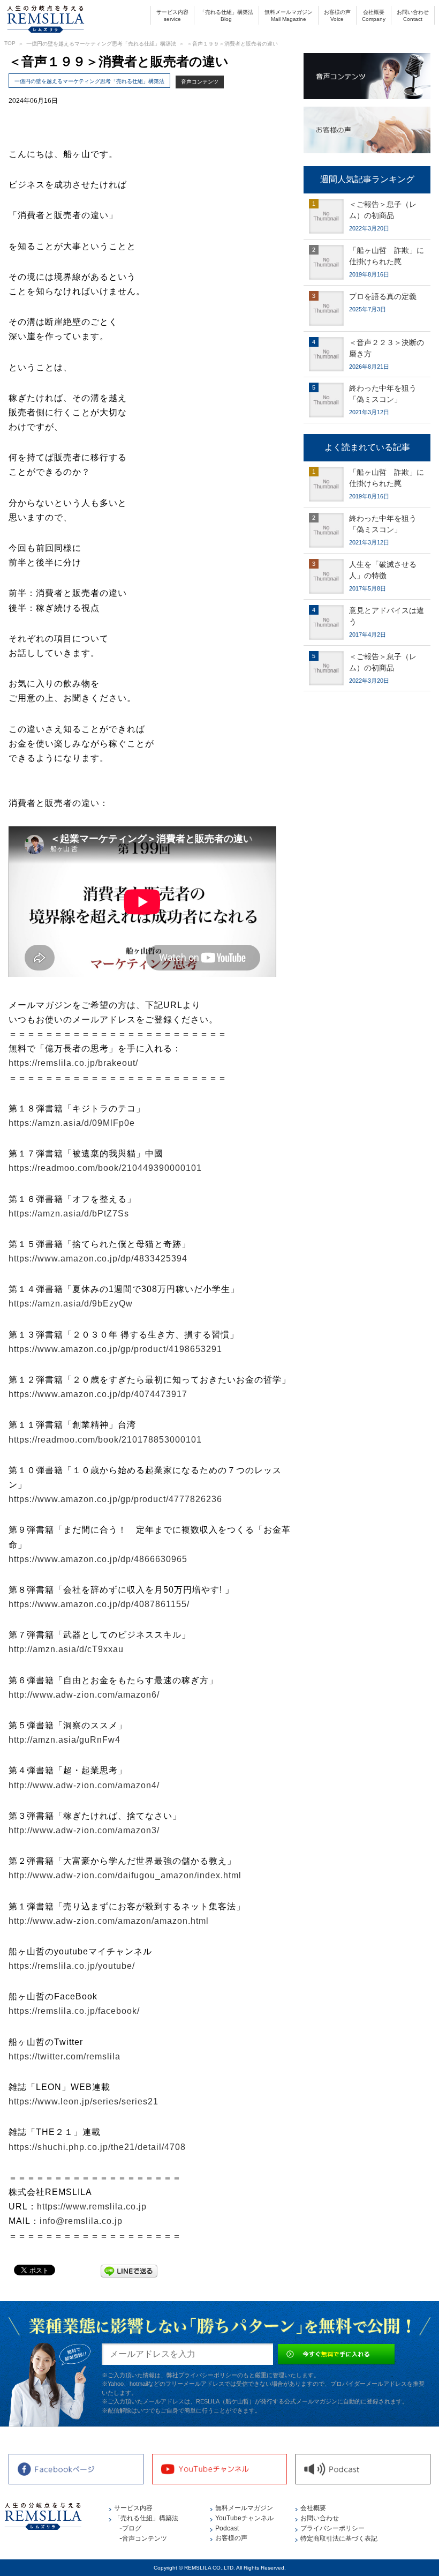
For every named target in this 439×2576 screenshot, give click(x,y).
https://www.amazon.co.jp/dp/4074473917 (98, 1394)
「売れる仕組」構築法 (226, 16)
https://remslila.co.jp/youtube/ (72, 1966)
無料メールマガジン (289, 16)
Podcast (227, 2528)
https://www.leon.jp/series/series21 (84, 2101)
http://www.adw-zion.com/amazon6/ (84, 1695)
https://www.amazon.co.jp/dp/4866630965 (98, 1559)
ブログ (132, 2528)
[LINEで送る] (129, 2269)
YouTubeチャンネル (244, 2518)
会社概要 (374, 16)
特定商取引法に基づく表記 (339, 2538)
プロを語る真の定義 (383, 296)
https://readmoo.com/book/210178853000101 (105, 1440)
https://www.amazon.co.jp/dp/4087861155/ (99, 1604)
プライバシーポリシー (332, 2528)
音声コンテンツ (200, 82)
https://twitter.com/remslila (65, 2056)
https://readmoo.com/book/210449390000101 (105, 1168)
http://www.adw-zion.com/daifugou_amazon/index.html (125, 1875)
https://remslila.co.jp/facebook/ (74, 2011)
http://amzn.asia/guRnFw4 (65, 1740)
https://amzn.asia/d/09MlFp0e (72, 1123)
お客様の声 (337, 16)
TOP (10, 43)
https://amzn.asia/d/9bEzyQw (71, 1304)
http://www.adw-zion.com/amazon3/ (84, 1830)
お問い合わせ (413, 16)
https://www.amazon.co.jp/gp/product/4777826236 (115, 1499)
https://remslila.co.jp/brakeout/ (73, 1063)
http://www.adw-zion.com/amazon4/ (84, 1785)
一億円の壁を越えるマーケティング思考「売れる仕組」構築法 (101, 44)
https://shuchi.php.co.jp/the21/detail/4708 (97, 2147)
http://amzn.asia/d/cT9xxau (66, 1649)
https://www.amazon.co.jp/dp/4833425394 (98, 1259)
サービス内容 (172, 16)
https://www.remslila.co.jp (92, 2207)
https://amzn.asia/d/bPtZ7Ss (69, 1214)
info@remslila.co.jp (81, 2221)
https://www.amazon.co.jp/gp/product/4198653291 (115, 1349)
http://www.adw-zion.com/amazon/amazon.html (109, 1921)
